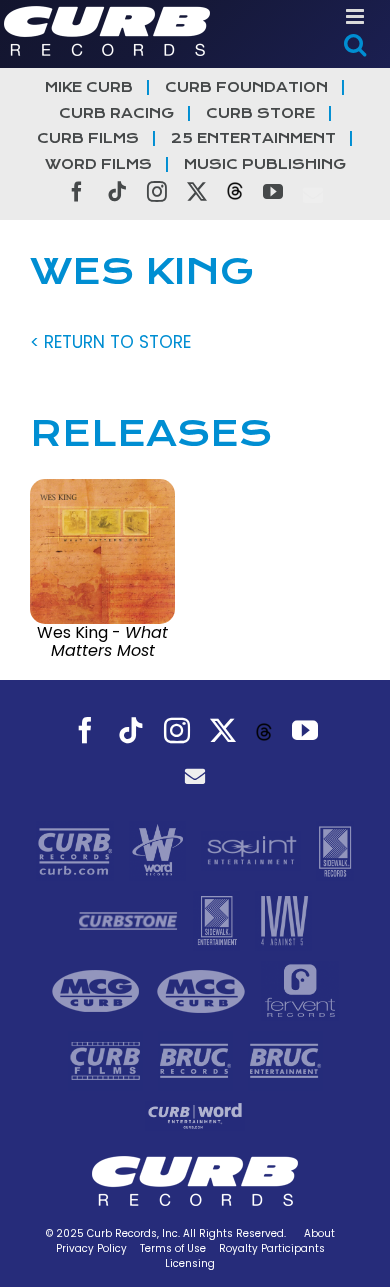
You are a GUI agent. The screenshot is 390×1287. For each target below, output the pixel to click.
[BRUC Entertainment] (285, 1060)
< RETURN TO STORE (110, 342)
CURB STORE (260, 113)
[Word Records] (160, 850)
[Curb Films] (108, 1060)
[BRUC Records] (198, 1060)
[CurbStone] (130, 920)
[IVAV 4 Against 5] (283, 920)
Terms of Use (173, 1248)
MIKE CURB (89, 87)
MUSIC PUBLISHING (265, 164)
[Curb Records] (77, 850)
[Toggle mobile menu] (356, 16)
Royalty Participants (272, 1248)
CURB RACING (116, 113)
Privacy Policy (91, 1248)
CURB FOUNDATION (246, 87)
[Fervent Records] (299, 990)
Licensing (190, 1263)
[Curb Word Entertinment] (195, 1115)
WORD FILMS (98, 164)
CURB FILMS (88, 138)
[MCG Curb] (98, 990)
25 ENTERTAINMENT (253, 138)
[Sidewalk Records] (335, 850)
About (319, 1233)
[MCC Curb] (203, 990)
